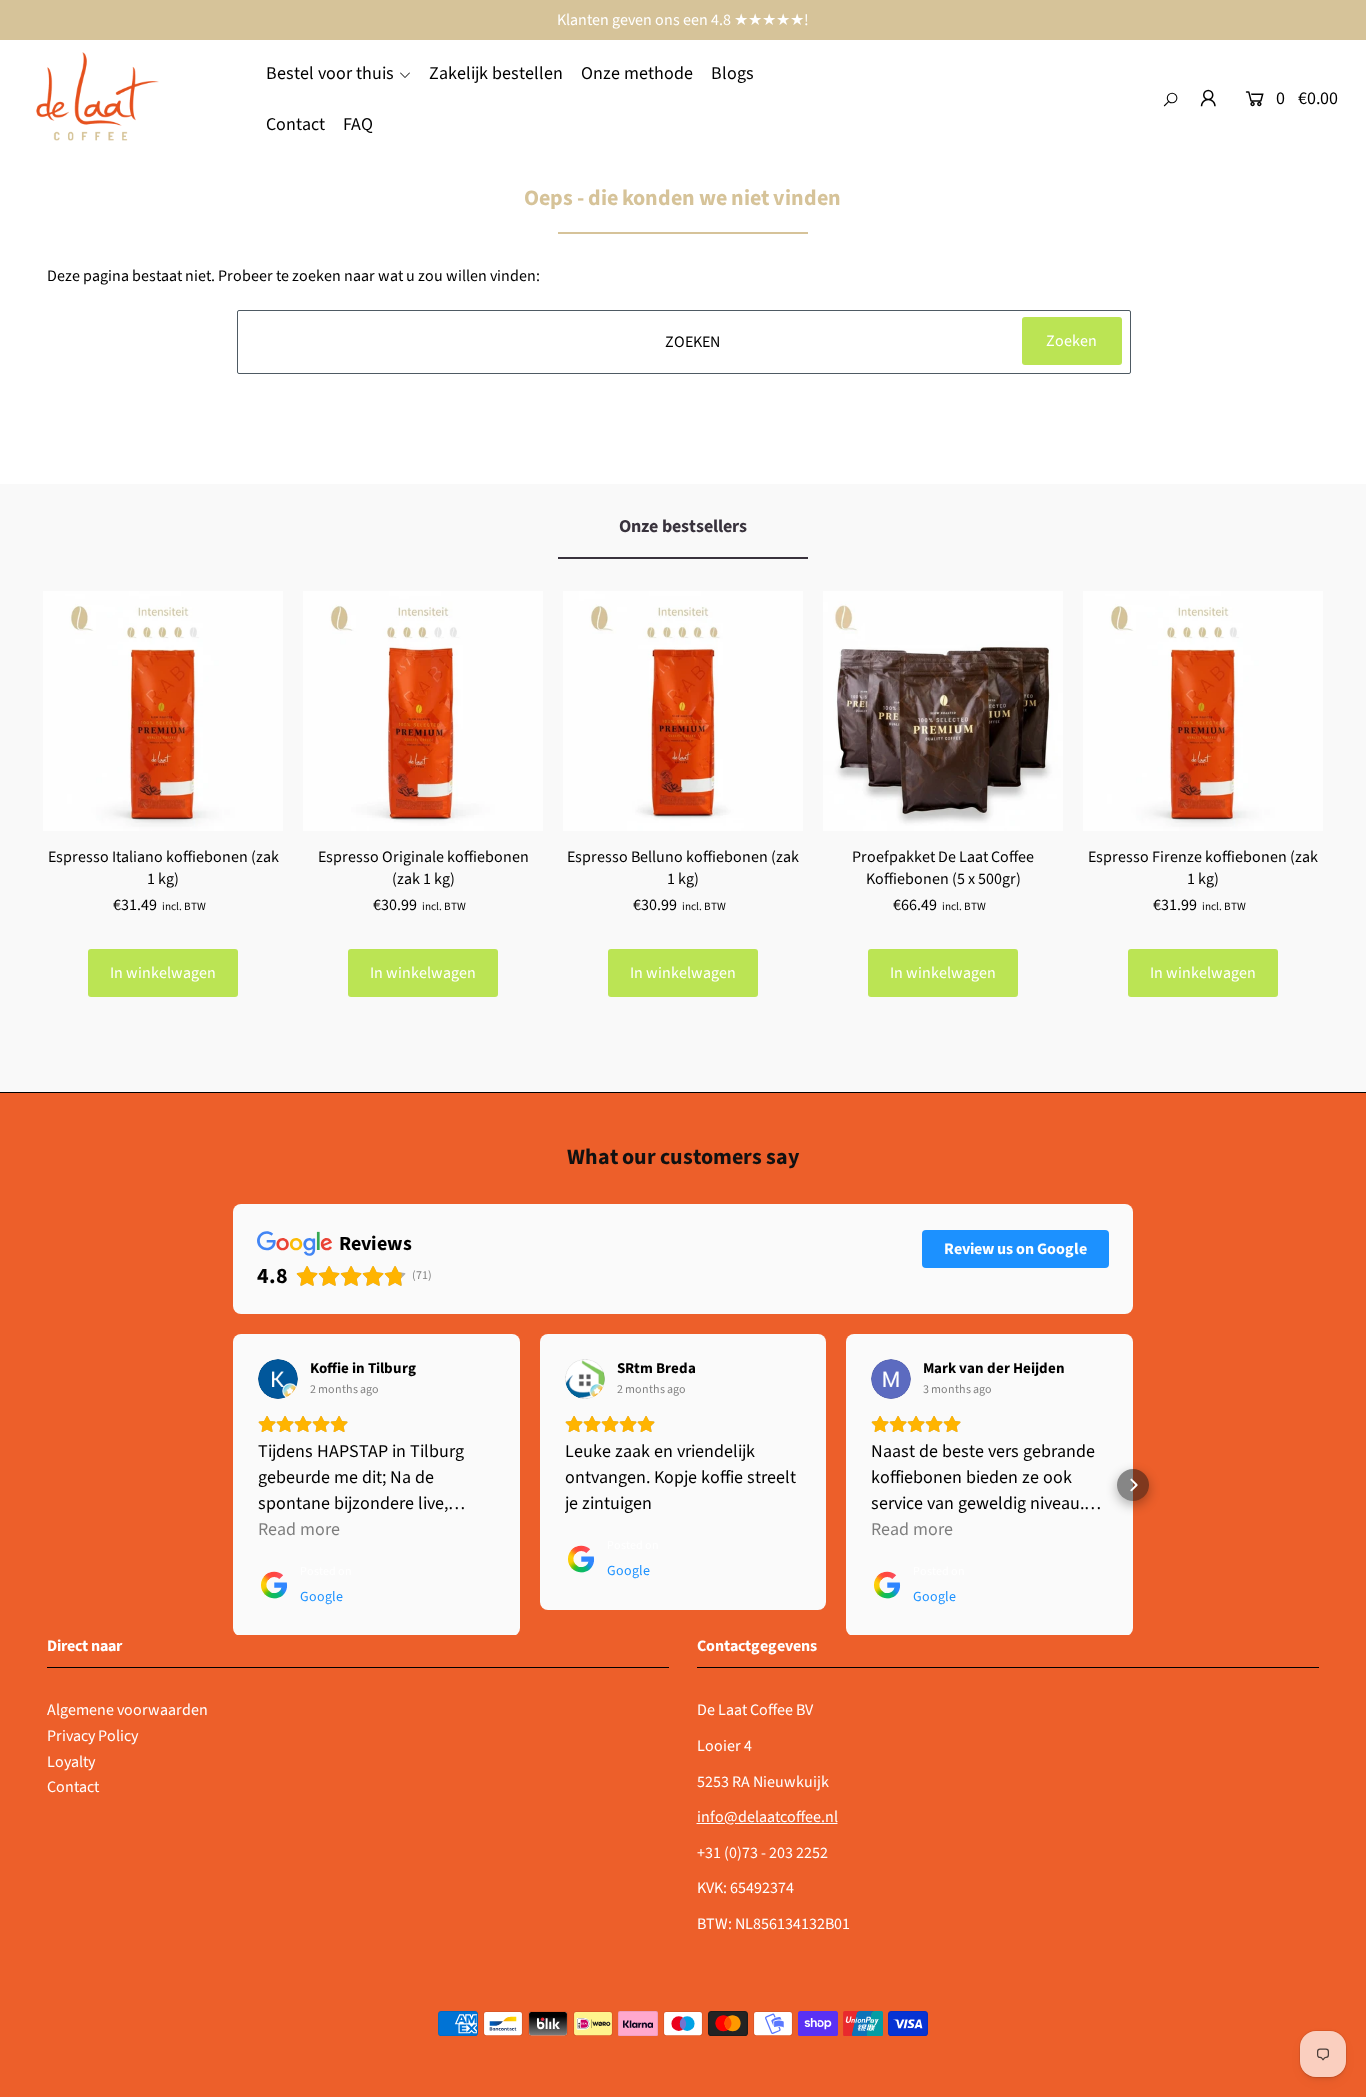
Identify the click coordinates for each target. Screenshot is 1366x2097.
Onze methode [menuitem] (637, 73)
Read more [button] (299, 1529)
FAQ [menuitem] (358, 124)
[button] (233, 1485)
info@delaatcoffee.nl (767, 1817)
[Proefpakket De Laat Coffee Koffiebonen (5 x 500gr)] (943, 711)
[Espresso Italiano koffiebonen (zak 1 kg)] (163, 711)
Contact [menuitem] (295, 124)
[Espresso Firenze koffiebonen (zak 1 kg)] (1203, 711)
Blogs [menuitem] (732, 73)
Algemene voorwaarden (127, 1710)
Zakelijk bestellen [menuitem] (496, 73)
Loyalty (71, 1762)
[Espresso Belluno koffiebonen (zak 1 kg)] (683, 711)
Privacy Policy (92, 1736)
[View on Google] (278, 1379)
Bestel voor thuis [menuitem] (330, 73)
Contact (73, 1787)
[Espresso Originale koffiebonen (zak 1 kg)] (423, 711)
